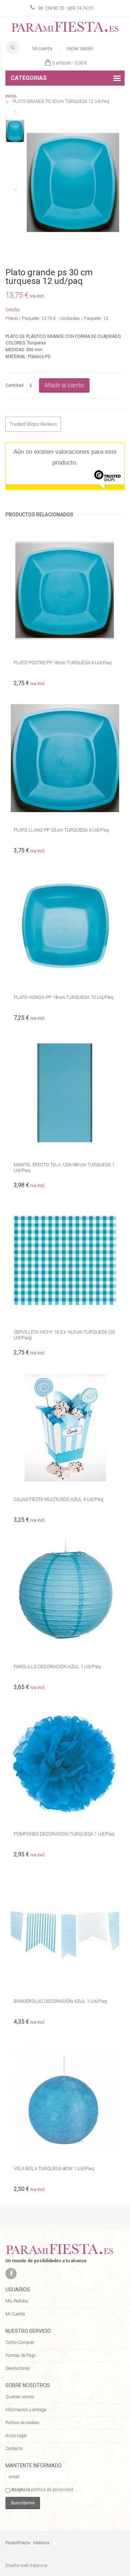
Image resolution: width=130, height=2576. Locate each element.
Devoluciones (18, 2368)
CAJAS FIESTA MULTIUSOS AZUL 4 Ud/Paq (58, 1499)
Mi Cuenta (15, 2314)
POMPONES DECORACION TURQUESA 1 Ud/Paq (64, 1834)
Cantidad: (15, 385)
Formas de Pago (21, 2355)
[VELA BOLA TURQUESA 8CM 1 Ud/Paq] (65, 2097)
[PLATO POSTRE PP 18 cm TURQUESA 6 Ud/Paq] (65, 591)
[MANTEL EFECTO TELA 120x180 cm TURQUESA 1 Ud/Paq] (65, 1093)
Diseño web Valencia (26, 2566)
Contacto (14, 2449)
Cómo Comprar (20, 2342)
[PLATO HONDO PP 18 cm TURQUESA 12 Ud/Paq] (65, 925)
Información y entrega (26, 2410)
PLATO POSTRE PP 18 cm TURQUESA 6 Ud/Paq (63, 663)
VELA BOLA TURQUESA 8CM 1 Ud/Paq (54, 2168)
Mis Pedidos (17, 2301)
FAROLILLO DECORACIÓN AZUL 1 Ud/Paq (57, 1667)
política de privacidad (52, 2490)
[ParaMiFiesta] (65, 28)
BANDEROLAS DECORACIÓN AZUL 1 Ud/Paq (60, 2001)
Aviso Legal (16, 2436)
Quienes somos (20, 2397)
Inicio (11, 96)
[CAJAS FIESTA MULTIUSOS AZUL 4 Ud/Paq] (65, 1427)
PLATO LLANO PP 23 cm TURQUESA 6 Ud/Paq (61, 830)
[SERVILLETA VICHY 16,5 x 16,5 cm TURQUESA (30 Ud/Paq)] (65, 1260)
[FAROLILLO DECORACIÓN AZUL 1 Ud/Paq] (65, 1595)
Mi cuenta (42, 48)
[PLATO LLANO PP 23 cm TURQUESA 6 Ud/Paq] (65, 758)
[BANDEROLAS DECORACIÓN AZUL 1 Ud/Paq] (65, 1929)
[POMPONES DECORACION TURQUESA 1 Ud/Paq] (65, 1762)
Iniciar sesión (80, 48)
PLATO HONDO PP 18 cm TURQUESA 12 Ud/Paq (64, 997)
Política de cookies (22, 2423)
